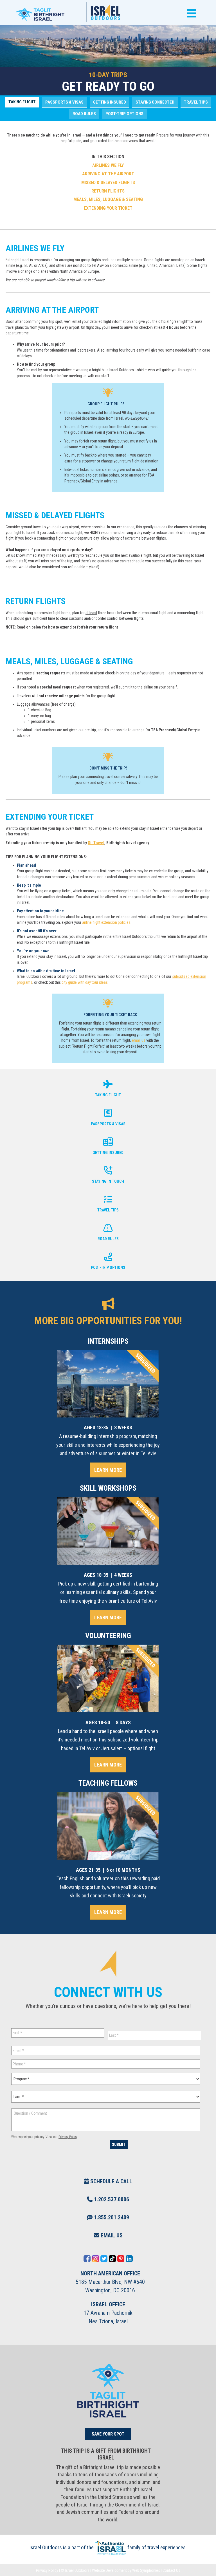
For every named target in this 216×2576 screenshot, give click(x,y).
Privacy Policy (68, 2137)
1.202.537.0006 (111, 2199)
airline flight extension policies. (107, 922)
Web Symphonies (146, 2570)
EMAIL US (111, 2235)
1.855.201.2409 (111, 2217)
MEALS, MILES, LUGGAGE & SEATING (108, 199)
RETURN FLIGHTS (108, 191)
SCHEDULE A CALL (111, 2181)
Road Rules (84, 114)
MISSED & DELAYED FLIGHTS (108, 183)
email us (139, 1040)
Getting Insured (110, 102)
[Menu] (190, 13)
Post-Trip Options (124, 114)
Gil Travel (96, 843)
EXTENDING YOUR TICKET (108, 208)
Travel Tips (196, 102)
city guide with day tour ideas (85, 982)
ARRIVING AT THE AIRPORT (108, 174)
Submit (119, 2145)
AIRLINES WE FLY (108, 165)
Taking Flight (22, 102)
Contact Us (171, 2570)
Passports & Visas (64, 102)
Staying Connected (155, 102)
